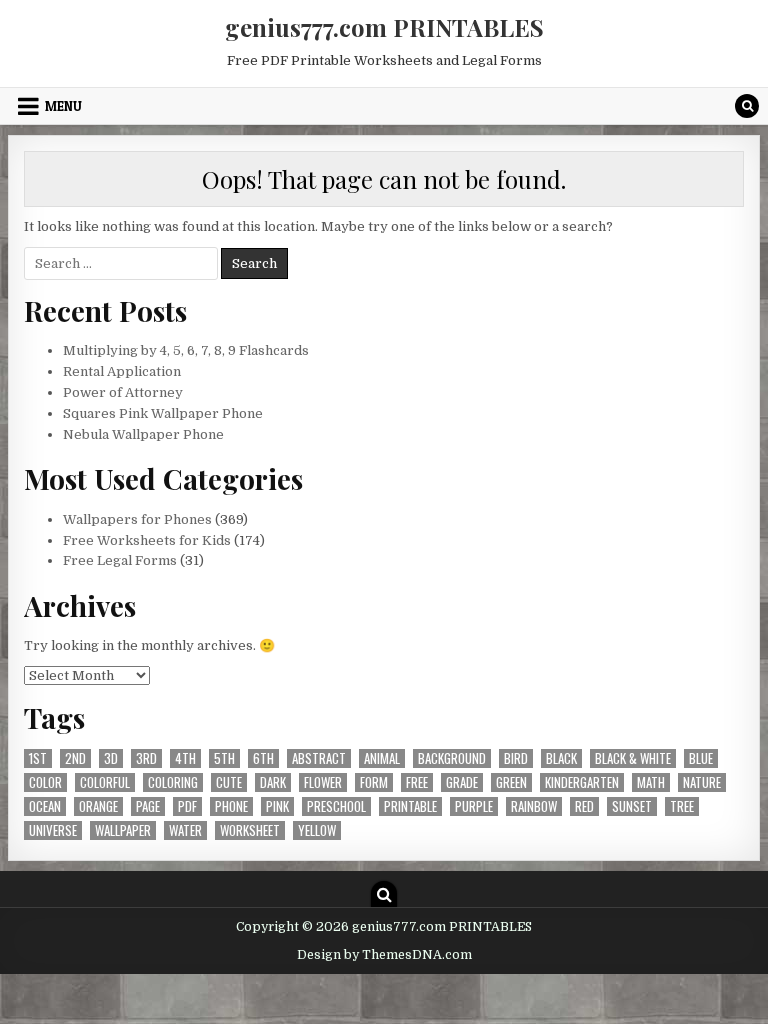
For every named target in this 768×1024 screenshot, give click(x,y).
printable (410, 806)
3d (111, 758)
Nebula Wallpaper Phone (143, 434)
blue (701, 758)
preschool (336, 806)
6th (263, 758)
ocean (45, 806)
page (148, 806)
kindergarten (582, 782)
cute (229, 782)
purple (474, 806)
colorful (105, 782)
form (374, 782)
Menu (63, 106)
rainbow (534, 806)
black (561, 758)
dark (273, 782)
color (45, 782)
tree (682, 806)
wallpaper (123, 830)
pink (277, 806)
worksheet (250, 830)
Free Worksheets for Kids (147, 540)
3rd (146, 758)
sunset (632, 806)
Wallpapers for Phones (137, 519)
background (452, 758)
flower (323, 782)
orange (98, 806)
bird (516, 758)
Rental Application (122, 371)
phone (231, 806)
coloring (173, 782)
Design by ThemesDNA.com (384, 955)
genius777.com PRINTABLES (384, 27)
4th (185, 758)
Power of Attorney (123, 392)
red (584, 806)
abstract (319, 758)
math (651, 782)
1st (38, 758)
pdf (187, 806)
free (417, 782)
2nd (75, 758)
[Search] (747, 106)
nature (702, 782)
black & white (633, 758)
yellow (317, 830)
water (185, 830)
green (511, 782)
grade (462, 782)
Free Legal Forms (120, 560)
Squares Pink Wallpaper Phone (163, 413)
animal (382, 758)
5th (224, 758)
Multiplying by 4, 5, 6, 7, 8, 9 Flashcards (186, 350)
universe (53, 830)
